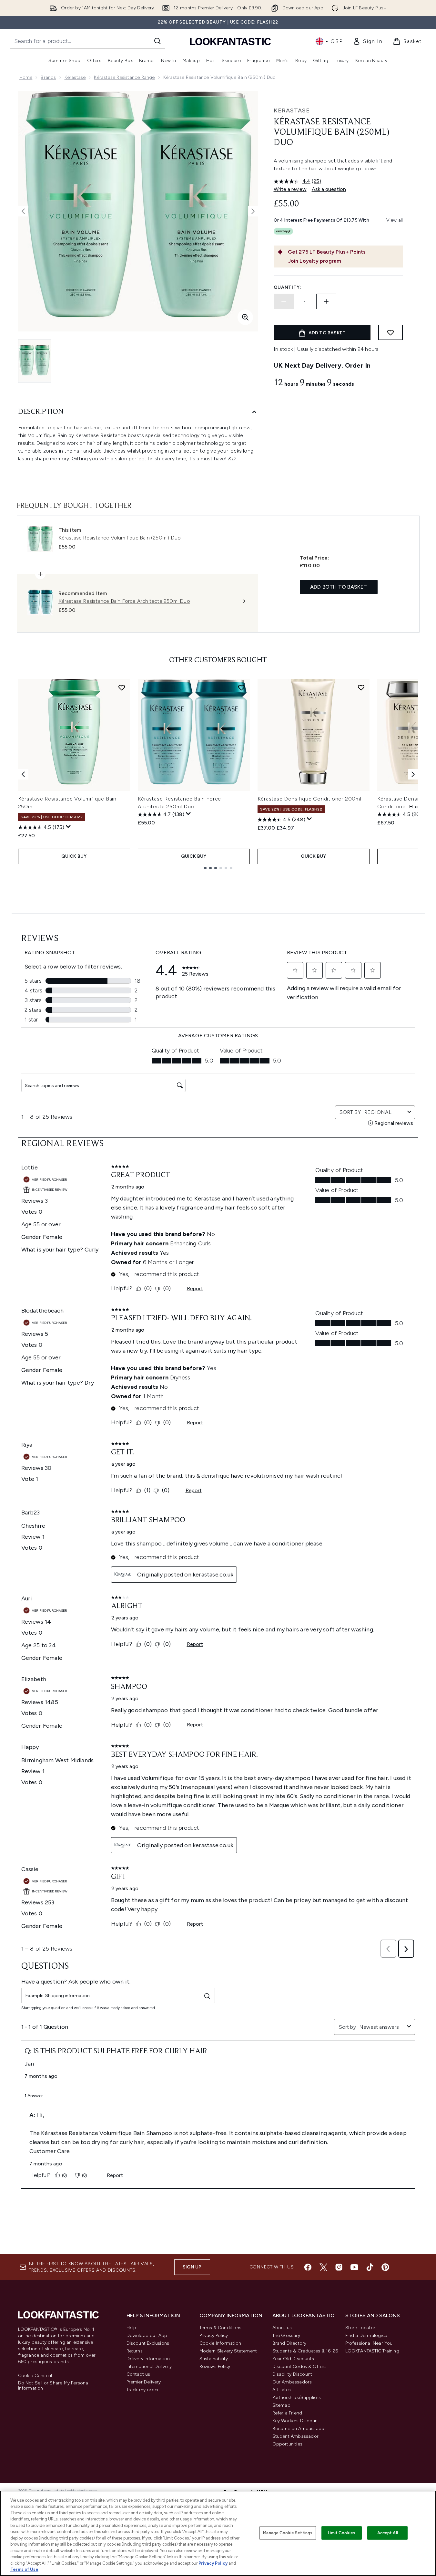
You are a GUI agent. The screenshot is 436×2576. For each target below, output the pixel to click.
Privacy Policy (214, 2335)
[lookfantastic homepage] (230, 41)
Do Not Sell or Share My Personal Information (54, 2386)
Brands (48, 77)
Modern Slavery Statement (228, 2351)
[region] (218, 2533)
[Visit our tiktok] (370, 2267)
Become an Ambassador (299, 2429)
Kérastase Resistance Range (124, 77)
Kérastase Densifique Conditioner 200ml (309, 799)
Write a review (290, 189)
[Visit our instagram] (339, 2267)
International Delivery (149, 2367)
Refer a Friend (287, 2413)
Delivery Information (148, 2359)
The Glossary (286, 2335)
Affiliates (282, 2390)
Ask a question (329, 189)
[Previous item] (23, 774)
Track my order (143, 2390)
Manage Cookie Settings (288, 2533)
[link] (368, 41)
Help (132, 2328)
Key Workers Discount (296, 2421)
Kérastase (75, 77)
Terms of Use (24, 2569)
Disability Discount (292, 2374)
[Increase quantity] (326, 301)
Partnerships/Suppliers (297, 2398)
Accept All (388, 2533)
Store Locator (360, 2328)
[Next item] (413, 774)
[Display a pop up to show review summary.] (68, 827)
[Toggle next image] (253, 211)
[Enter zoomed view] (245, 317)
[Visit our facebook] (308, 2267)
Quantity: (288, 287)
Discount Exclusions (148, 2343)
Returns (135, 2351)
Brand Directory (289, 2343)
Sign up (192, 2267)
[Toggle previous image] (23, 211)
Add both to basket (339, 587)
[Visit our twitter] (323, 2267)
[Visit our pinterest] (385, 2267)
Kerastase (292, 110)
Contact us (138, 2374)
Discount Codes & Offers (300, 2367)
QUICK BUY (74, 856)
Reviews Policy (215, 2367)
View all (395, 220)
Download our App (147, 2335)
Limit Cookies (342, 2533)
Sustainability (214, 2359)
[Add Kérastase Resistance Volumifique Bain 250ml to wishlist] (122, 687)
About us (282, 2328)
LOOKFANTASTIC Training (372, 2351)
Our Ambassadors (292, 2382)
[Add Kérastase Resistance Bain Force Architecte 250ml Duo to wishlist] (241, 687)
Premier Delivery (144, 2382)
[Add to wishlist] (390, 332)
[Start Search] (157, 41)
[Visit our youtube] (354, 2267)
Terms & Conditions (221, 2328)
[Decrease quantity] (284, 301)
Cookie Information (220, 2343)
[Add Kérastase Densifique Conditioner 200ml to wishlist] (361, 687)
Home (26, 77)
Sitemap (281, 2405)
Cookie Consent (35, 2376)
